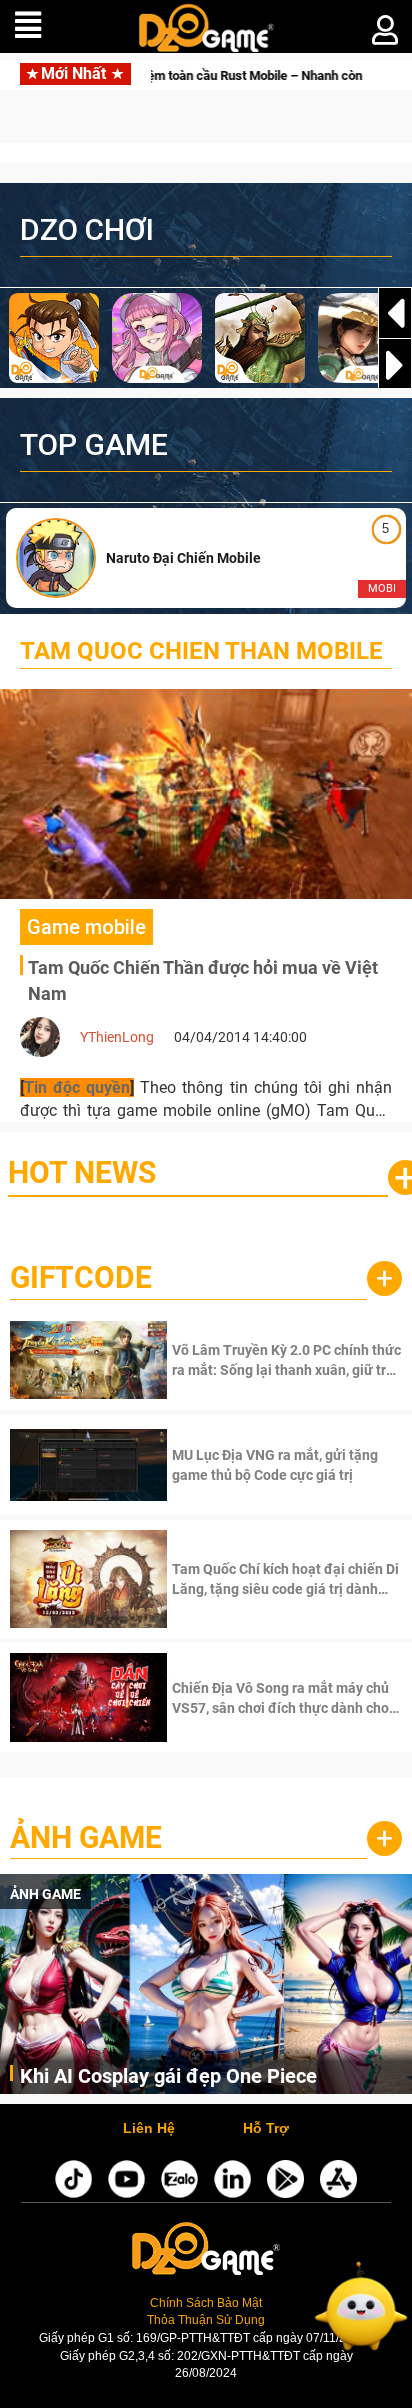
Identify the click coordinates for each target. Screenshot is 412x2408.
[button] (395, 365)
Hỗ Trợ (266, 2129)
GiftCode (81, 1277)
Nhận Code (284, 1360)
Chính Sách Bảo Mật (206, 2303)
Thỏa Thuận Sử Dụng (206, 2320)
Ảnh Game (86, 1837)
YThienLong (117, 1037)
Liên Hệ (149, 2129)
